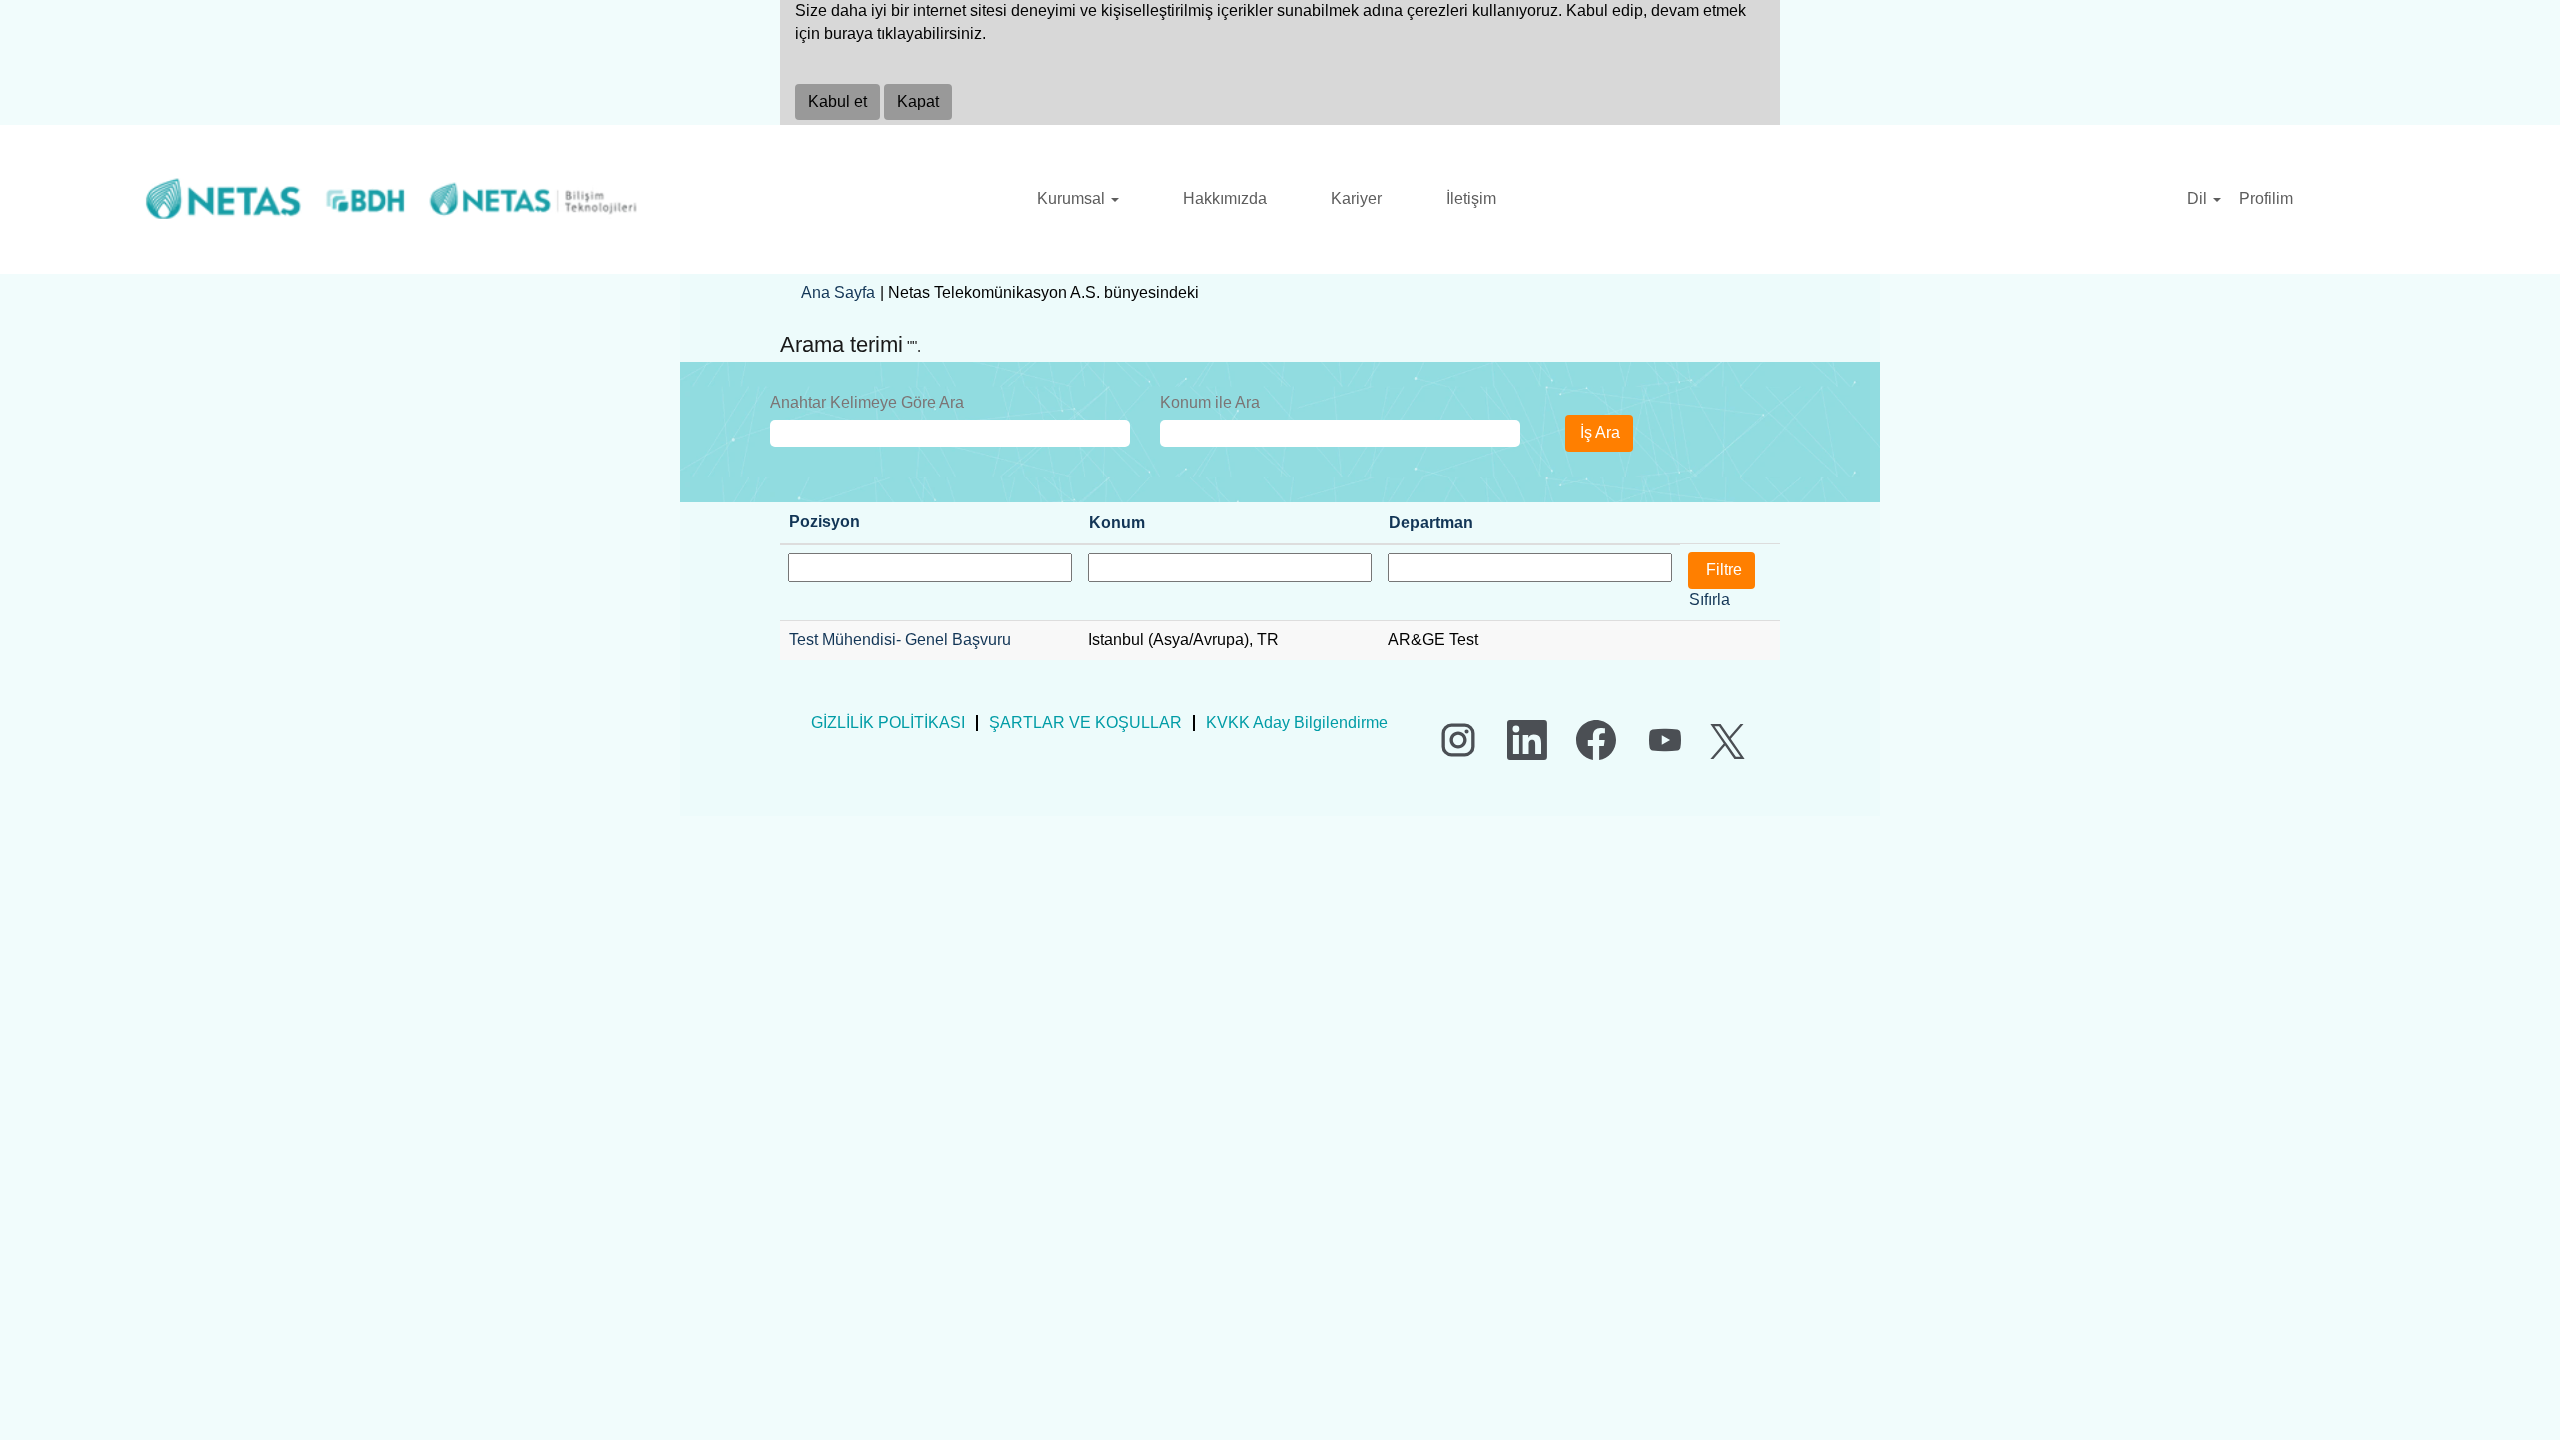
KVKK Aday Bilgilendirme (1297, 722)
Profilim (2266, 198)
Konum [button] (1117, 522)
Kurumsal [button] (1073, 198)
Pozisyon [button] (824, 521)
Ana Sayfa (838, 292)
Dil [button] (2199, 198)
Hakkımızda (1225, 198)
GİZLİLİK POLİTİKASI (888, 722)
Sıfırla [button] (1709, 599)
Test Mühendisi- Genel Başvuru (900, 639)
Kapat (918, 101)
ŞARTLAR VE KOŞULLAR (1085, 722)
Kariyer (1356, 198)
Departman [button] (1431, 522)
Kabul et (837, 101)
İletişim (1471, 198)
